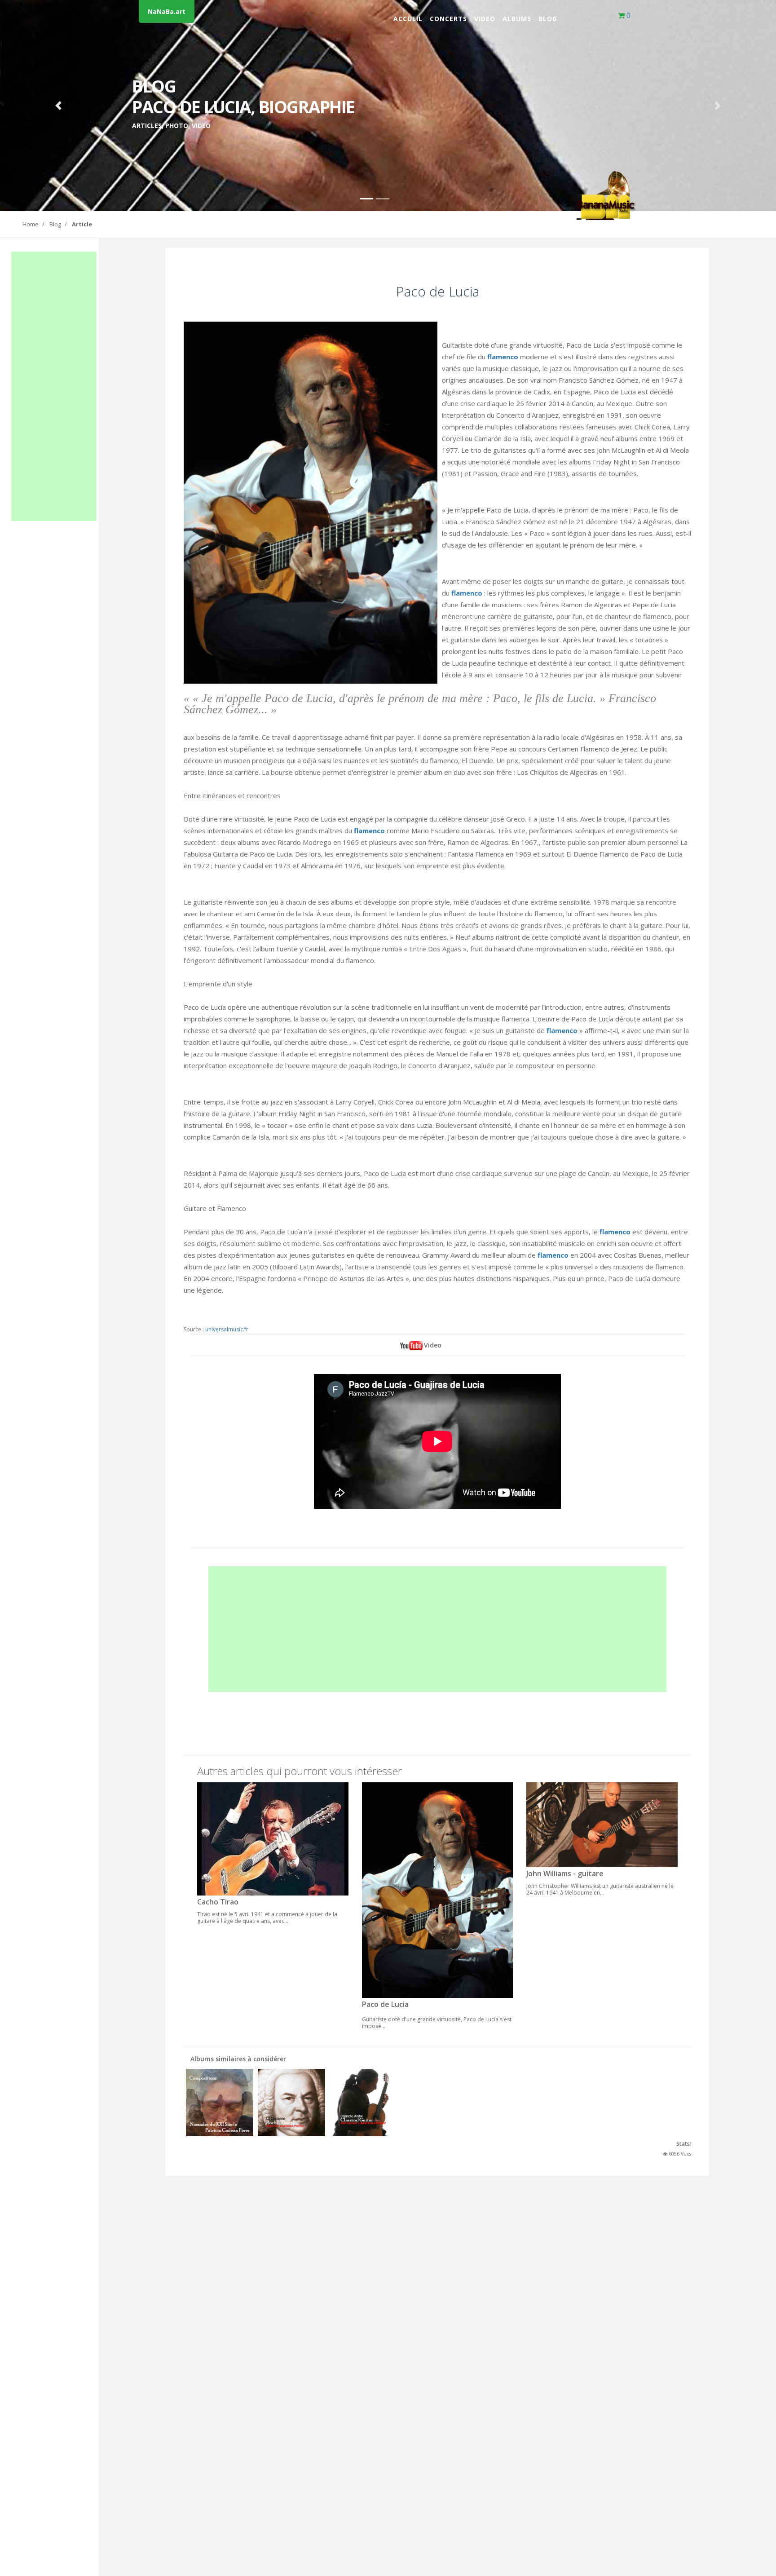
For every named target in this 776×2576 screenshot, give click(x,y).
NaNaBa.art (167, 11)
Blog (548, 19)
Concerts (448, 19)
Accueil (408, 19)
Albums (517, 19)
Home (31, 224)
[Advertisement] (54, 386)
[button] (58, 106)
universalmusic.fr (227, 1329)
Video (485, 19)
